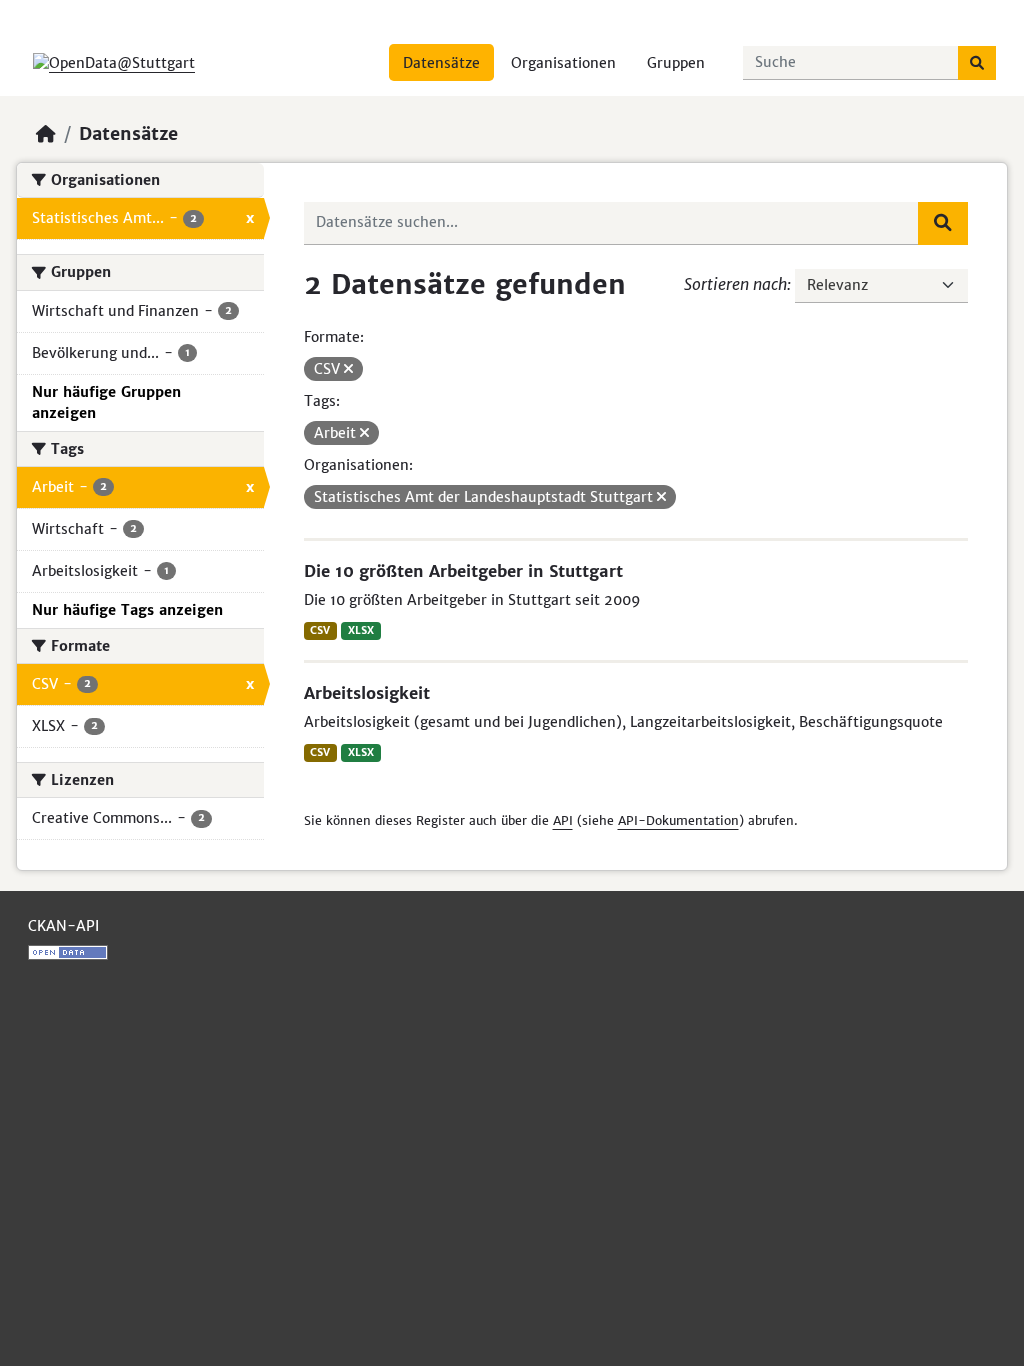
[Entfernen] (348, 369)
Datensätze (441, 63)
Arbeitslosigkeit (367, 693)
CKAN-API (63, 926)
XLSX (361, 630)
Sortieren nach (735, 284)
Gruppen (676, 63)
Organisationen (563, 63)
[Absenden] (977, 63)
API (563, 820)
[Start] (46, 134)
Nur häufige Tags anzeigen (127, 610)
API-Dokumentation (678, 820)
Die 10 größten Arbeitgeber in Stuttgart (463, 571)
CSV (320, 630)
